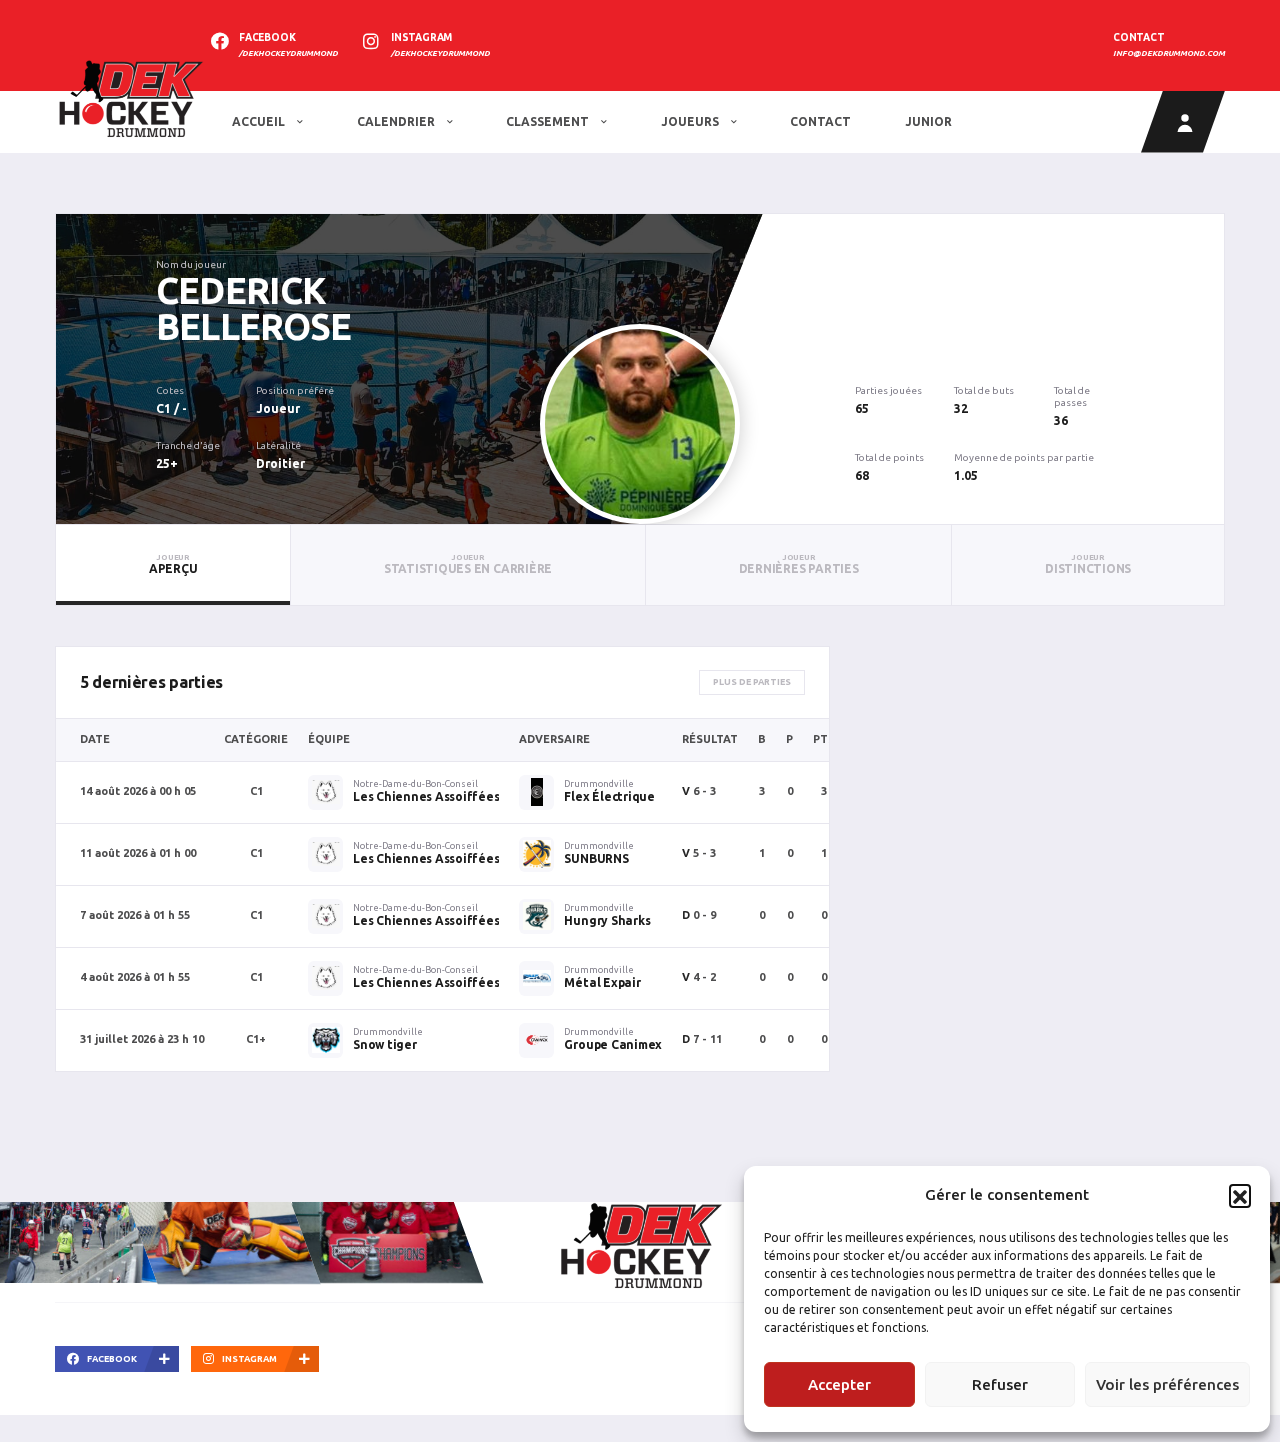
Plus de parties (752, 682)
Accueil (260, 121)
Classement (549, 121)
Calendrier (397, 121)
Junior (928, 121)
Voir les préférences (1167, 1384)
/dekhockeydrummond (288, 53)
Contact (820, 121)
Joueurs (691, 121)
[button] (1240, 1195)
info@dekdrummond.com (1169, 53)
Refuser (1000, 1384)
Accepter (839, 1384)
